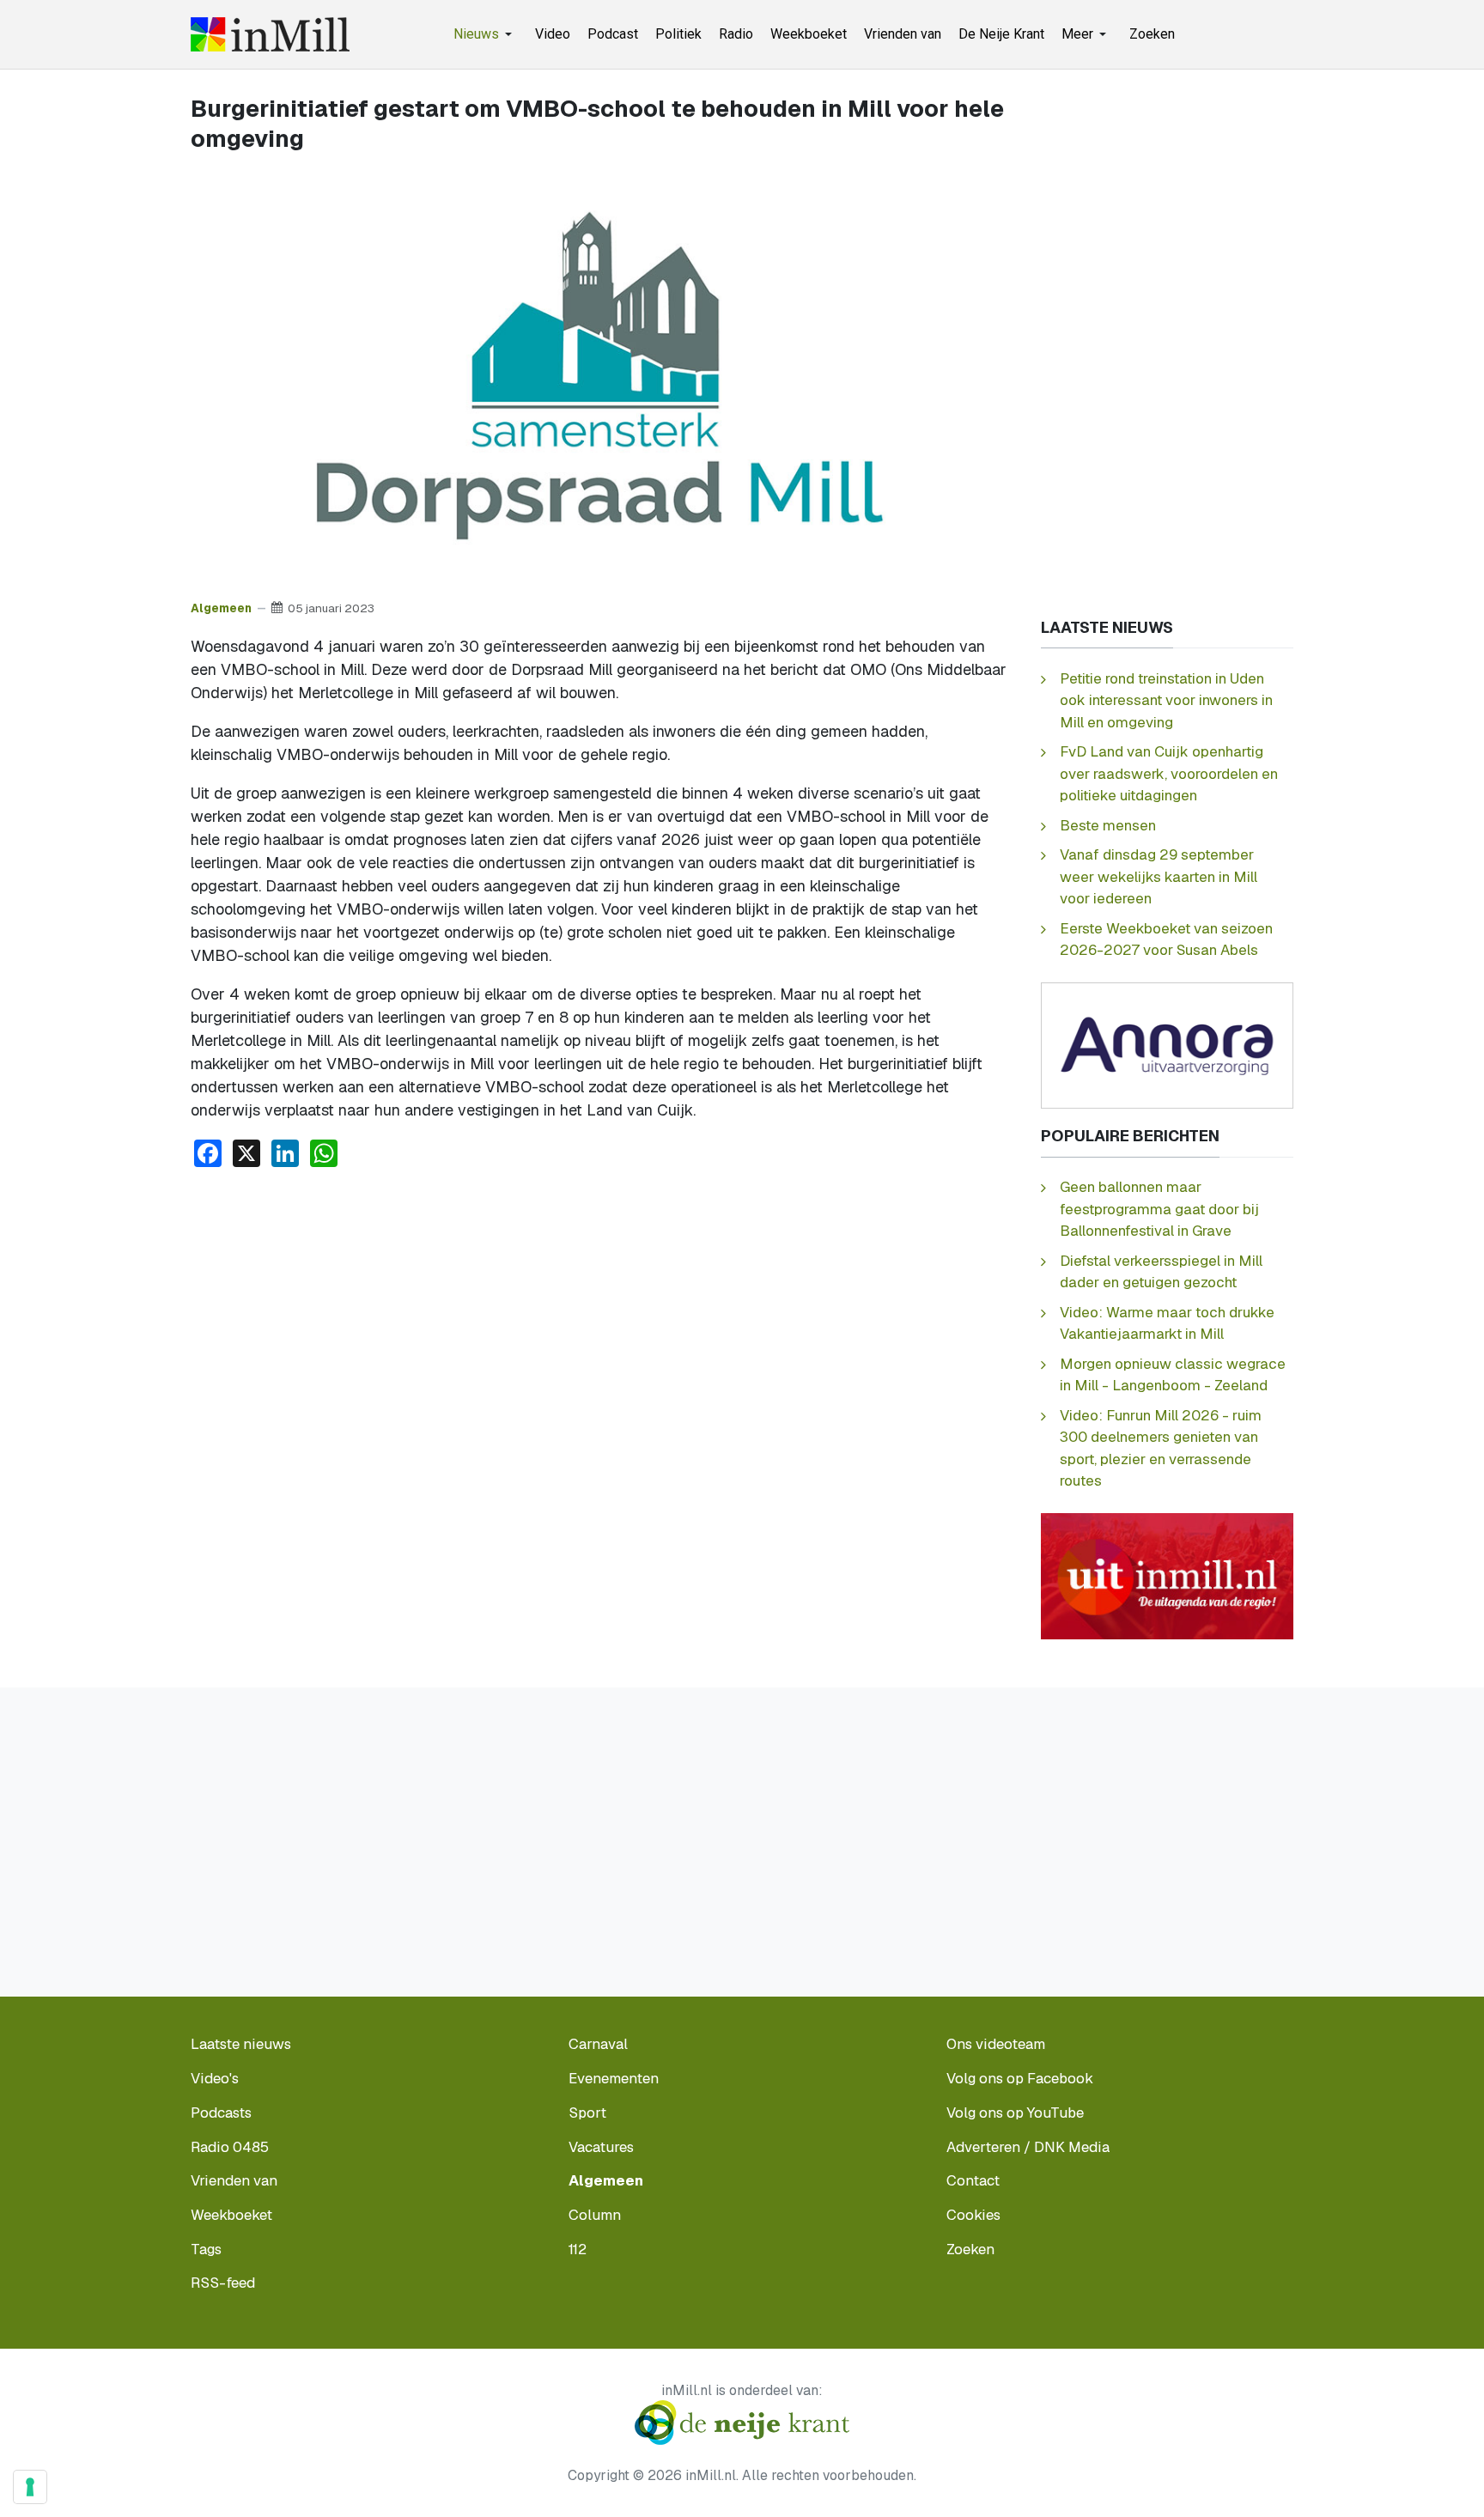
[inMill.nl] (270, 34)
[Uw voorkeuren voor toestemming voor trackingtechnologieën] (30, 2487)
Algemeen (221, 608)
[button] (486, 34)
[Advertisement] (600, 1310)
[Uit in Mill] (1167, 1575)
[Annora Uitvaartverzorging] (1167, 1045)
